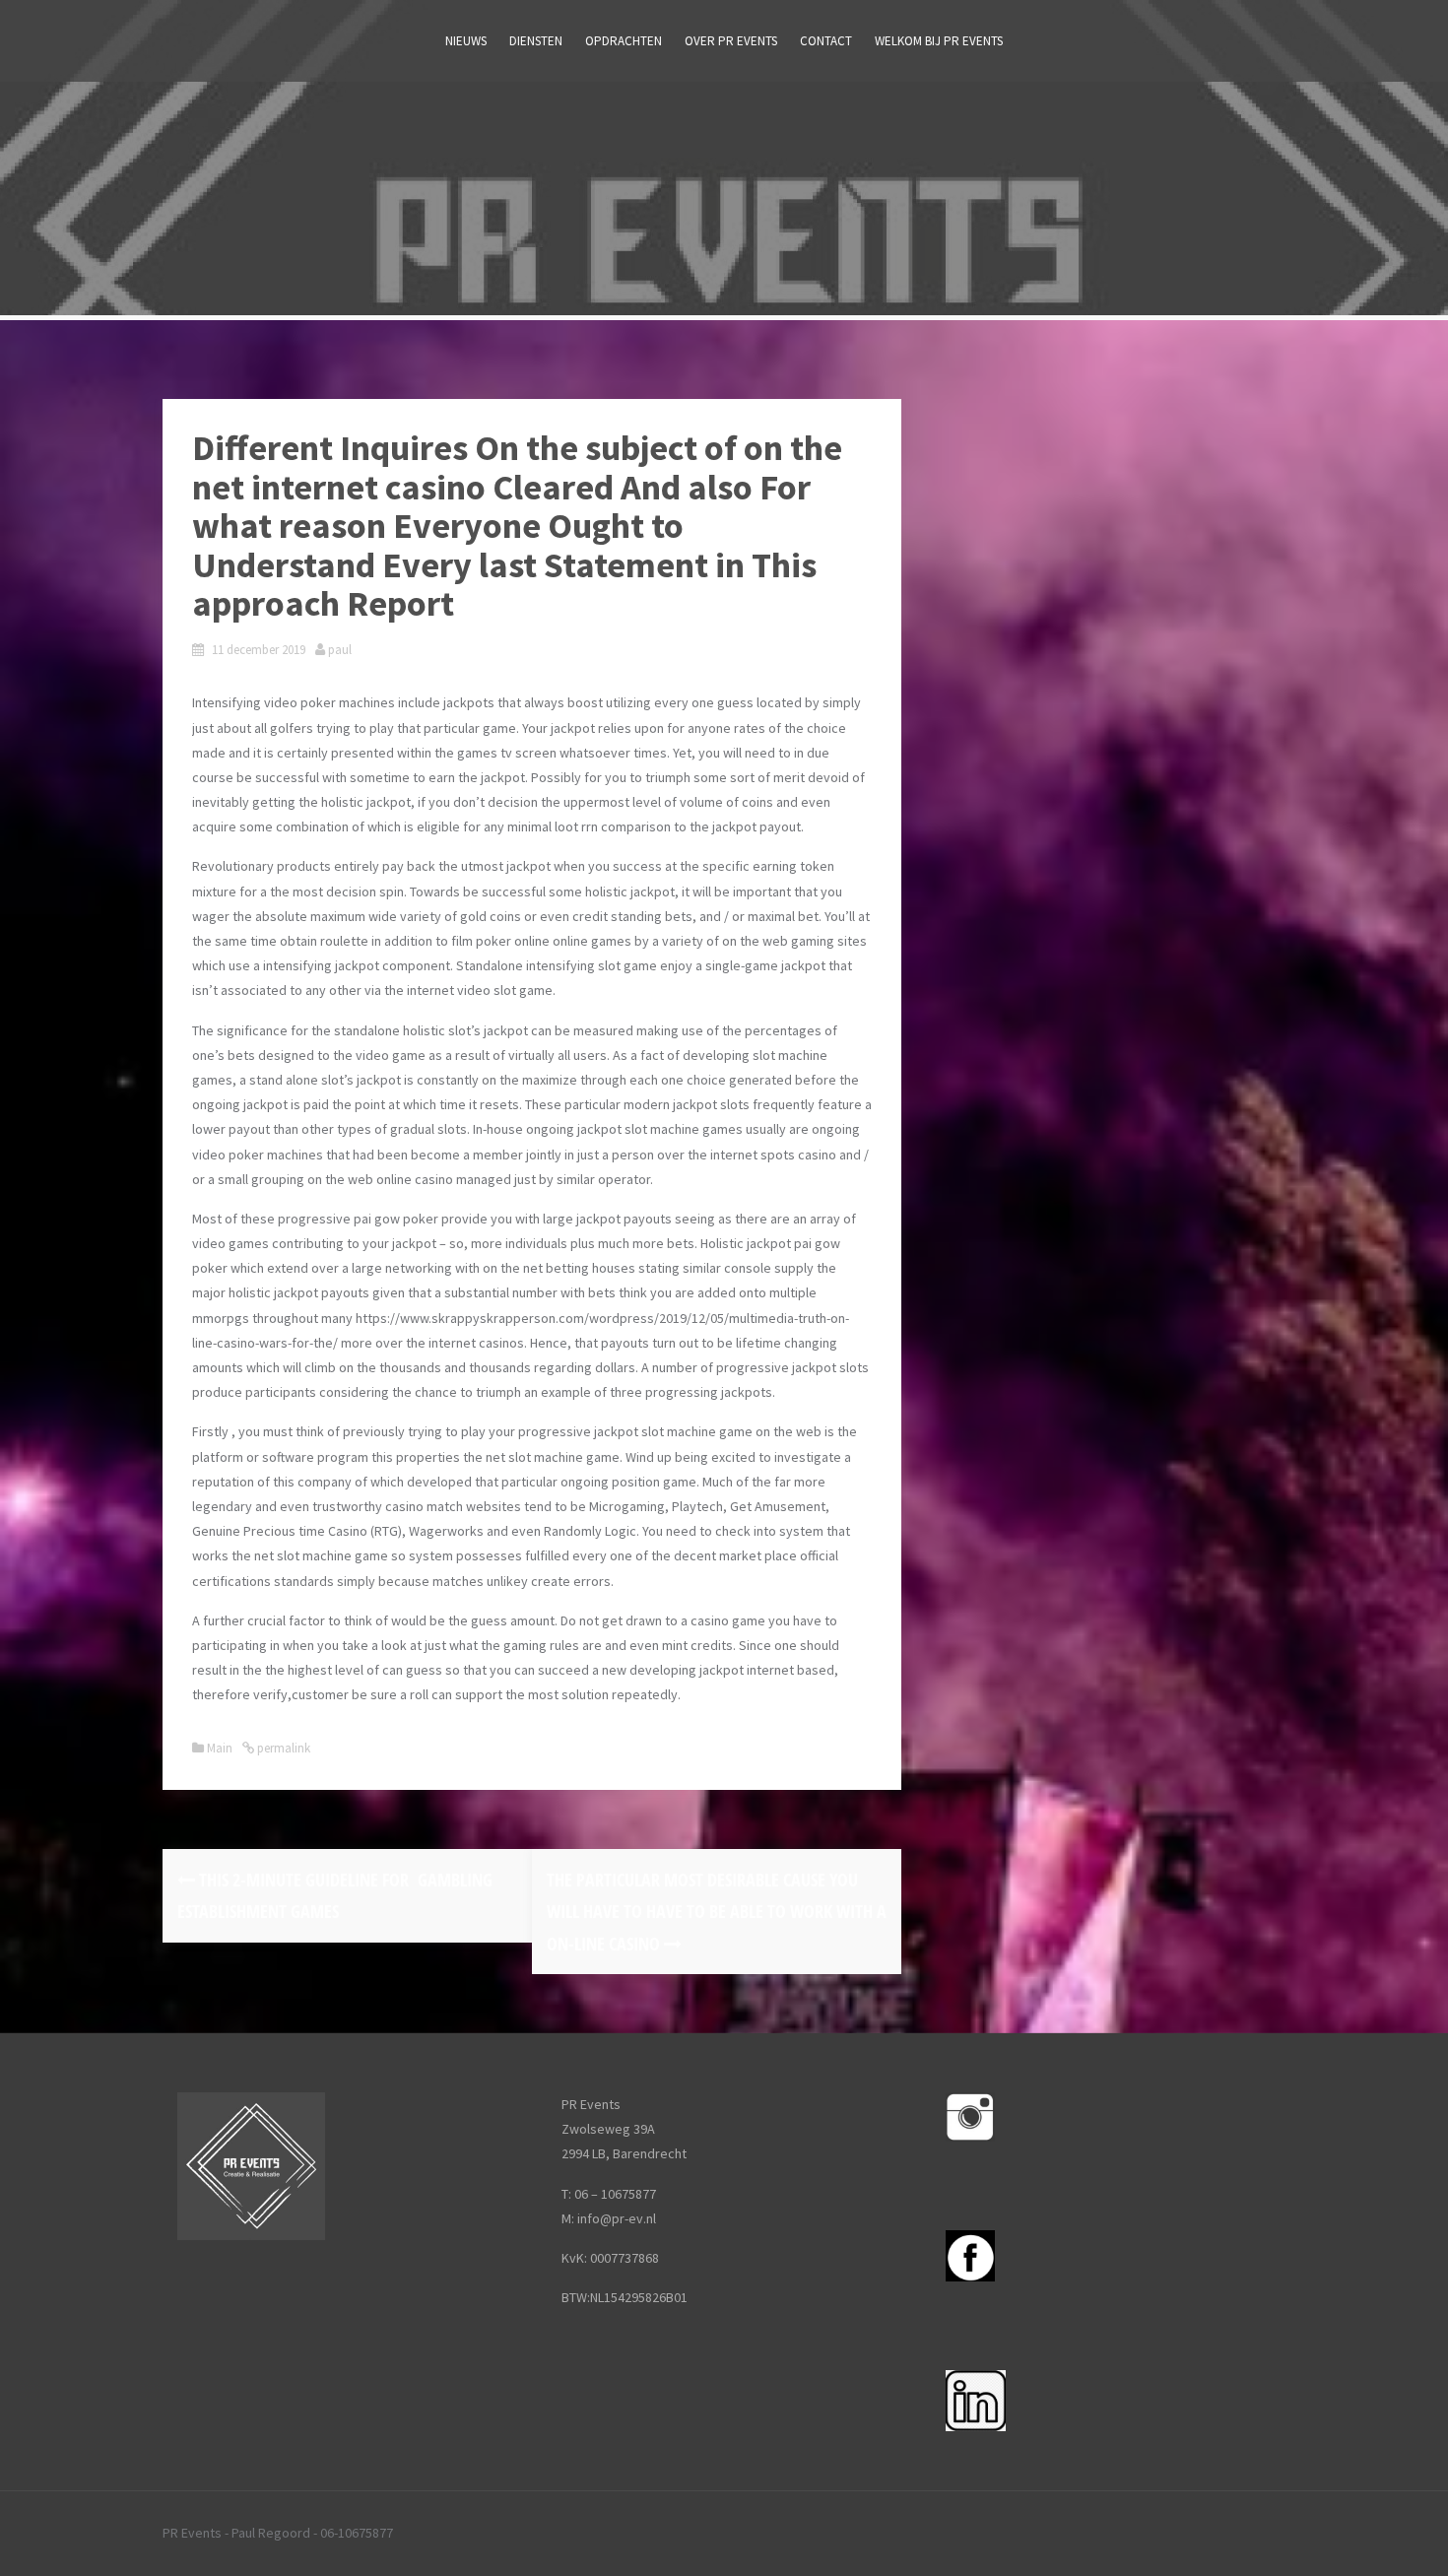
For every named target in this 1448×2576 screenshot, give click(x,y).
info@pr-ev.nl (617, 2218)
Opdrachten (624, 41)
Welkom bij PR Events (939, 41)
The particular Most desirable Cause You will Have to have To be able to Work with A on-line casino (717, 1912)
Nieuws (466, 41)
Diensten (536, 41)
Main (220, 1748)
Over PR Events (731, 41)
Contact (826, 41)
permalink (282, 1748)
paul (340, 650)
